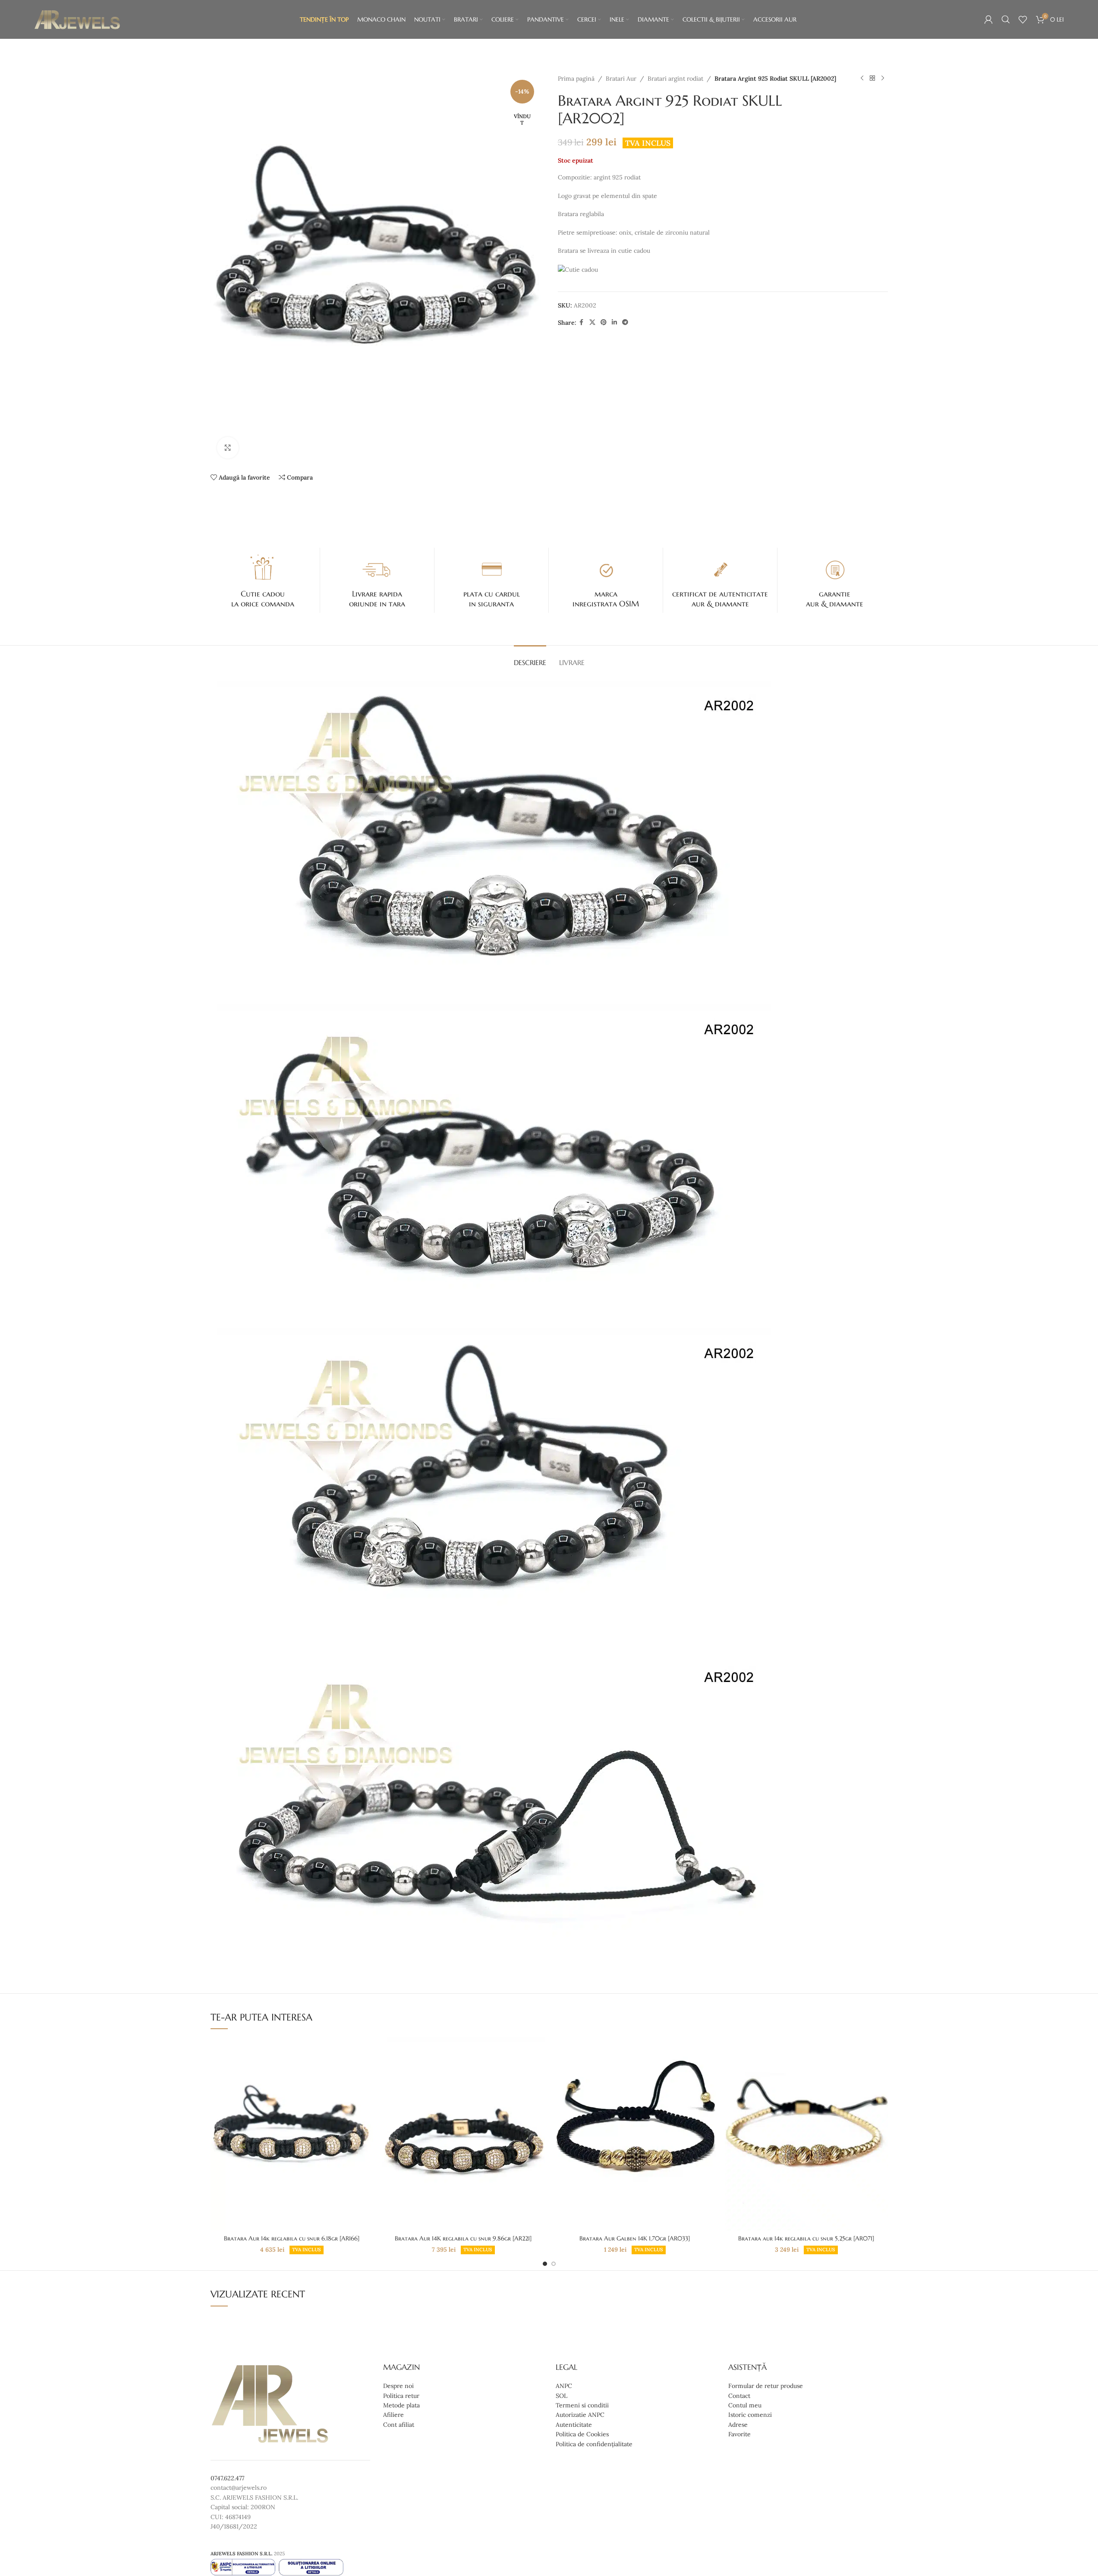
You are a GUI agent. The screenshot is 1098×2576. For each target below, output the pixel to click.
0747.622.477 (227, 2478)
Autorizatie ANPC (580, 2415)
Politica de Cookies (582, 2434)
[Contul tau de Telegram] (625, 322)
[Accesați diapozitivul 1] (545, 2264)
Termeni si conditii (582, 2405)
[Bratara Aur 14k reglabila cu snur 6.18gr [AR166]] (292, 2134)
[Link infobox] (263, 580)
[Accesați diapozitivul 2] (554, 2264)
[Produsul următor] (883, 78)
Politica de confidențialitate (594, 2444)
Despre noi (398, 2386)
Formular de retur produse (766, 2386)
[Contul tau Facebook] (582, 322)
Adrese (738, 2425)
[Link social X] (592, 322)
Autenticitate (574, 2425)
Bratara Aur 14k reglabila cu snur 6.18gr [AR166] (292, 2238)
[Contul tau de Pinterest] (604, 322)
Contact (739, 2396)
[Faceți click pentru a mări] (228, 448)
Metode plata (401, 2405)
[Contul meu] (988, 19)
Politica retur (401, 2396)
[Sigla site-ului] (77, 19)
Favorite (739, 2434)
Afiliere (393, 2415)
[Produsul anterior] (862, 78)
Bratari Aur (621, 78)
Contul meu (745, 2405)
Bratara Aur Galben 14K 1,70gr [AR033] (635, 2238)
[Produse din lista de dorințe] (1023, 19)
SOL (562, 2396)
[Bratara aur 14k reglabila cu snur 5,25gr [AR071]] (806, 2134)
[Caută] (1006, 19)
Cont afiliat (399, 2425)
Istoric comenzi (750, 2415)
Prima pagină (576, 78)
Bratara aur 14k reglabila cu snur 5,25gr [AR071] (806, 2238)
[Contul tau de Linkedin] (614, 322)
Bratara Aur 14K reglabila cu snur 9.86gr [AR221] (463, 2238)
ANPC (564, 2386)
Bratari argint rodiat (675, 78)
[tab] (530, 658)
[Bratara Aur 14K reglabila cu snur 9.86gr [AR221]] (463, 2134)
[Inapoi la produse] (872, 78)
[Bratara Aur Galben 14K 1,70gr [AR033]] (635, 2134)
